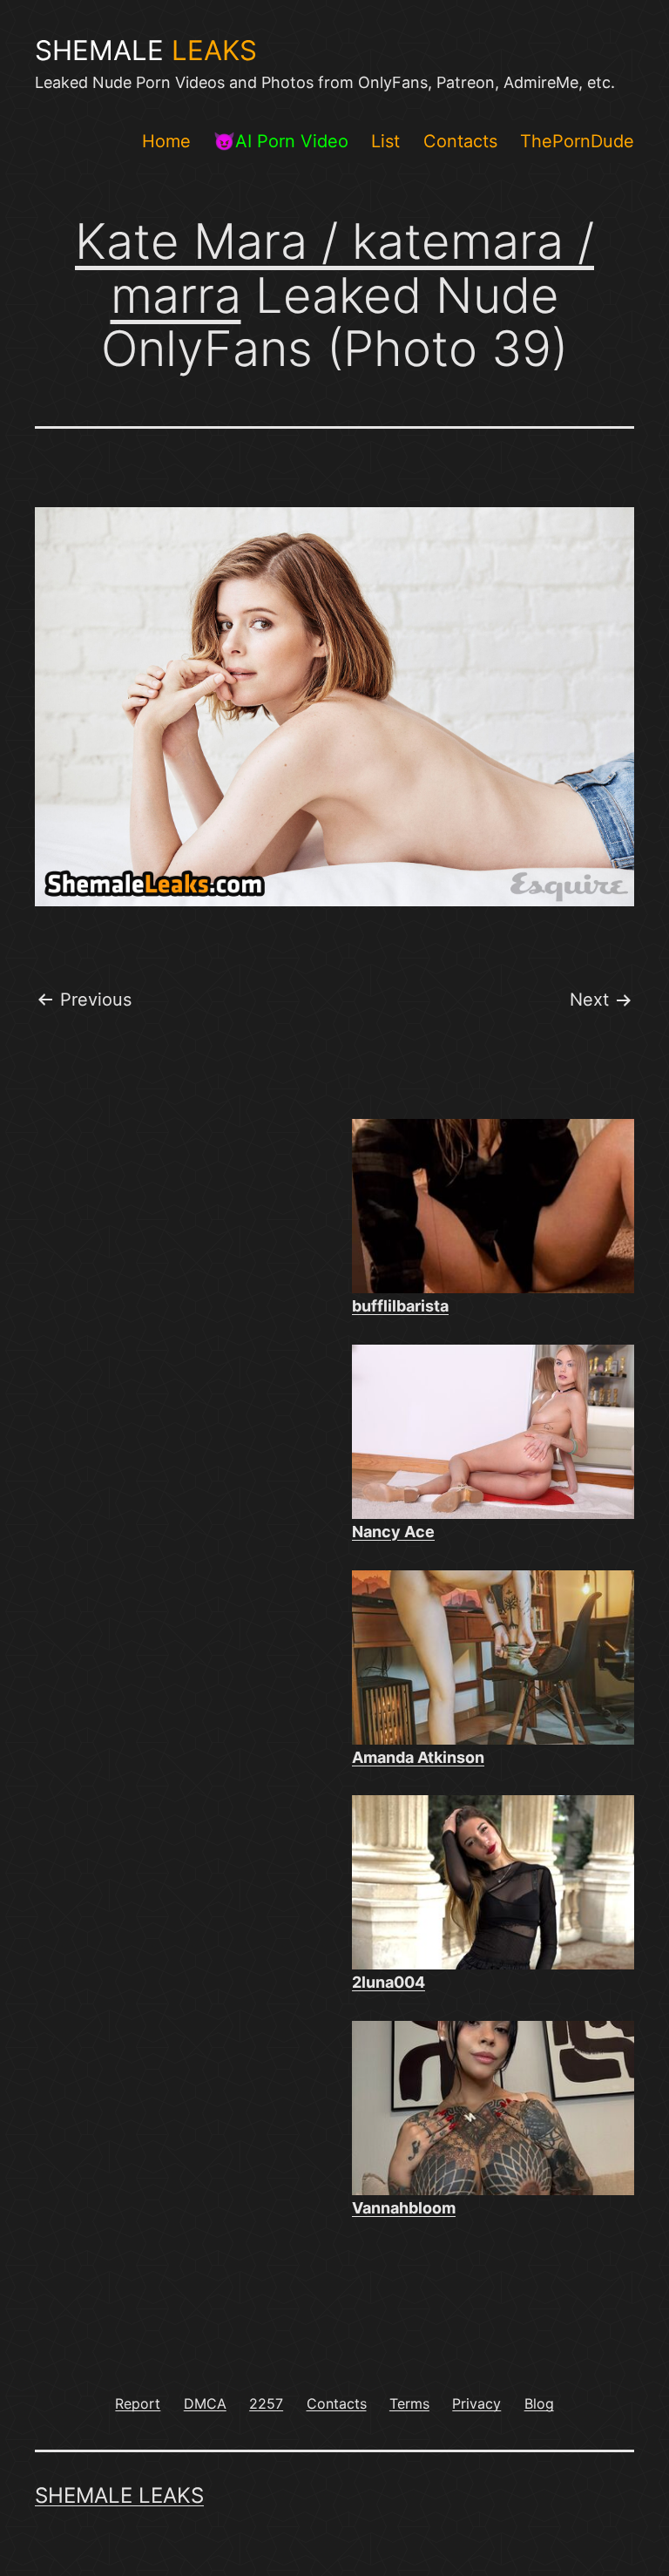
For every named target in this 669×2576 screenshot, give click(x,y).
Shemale (146, 51)
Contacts (460, 141)
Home (166, 141)
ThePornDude (577, 141)
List (385, 141)
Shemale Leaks (119, 2495)
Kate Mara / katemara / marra (334, 268)
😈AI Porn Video (281, 141)
